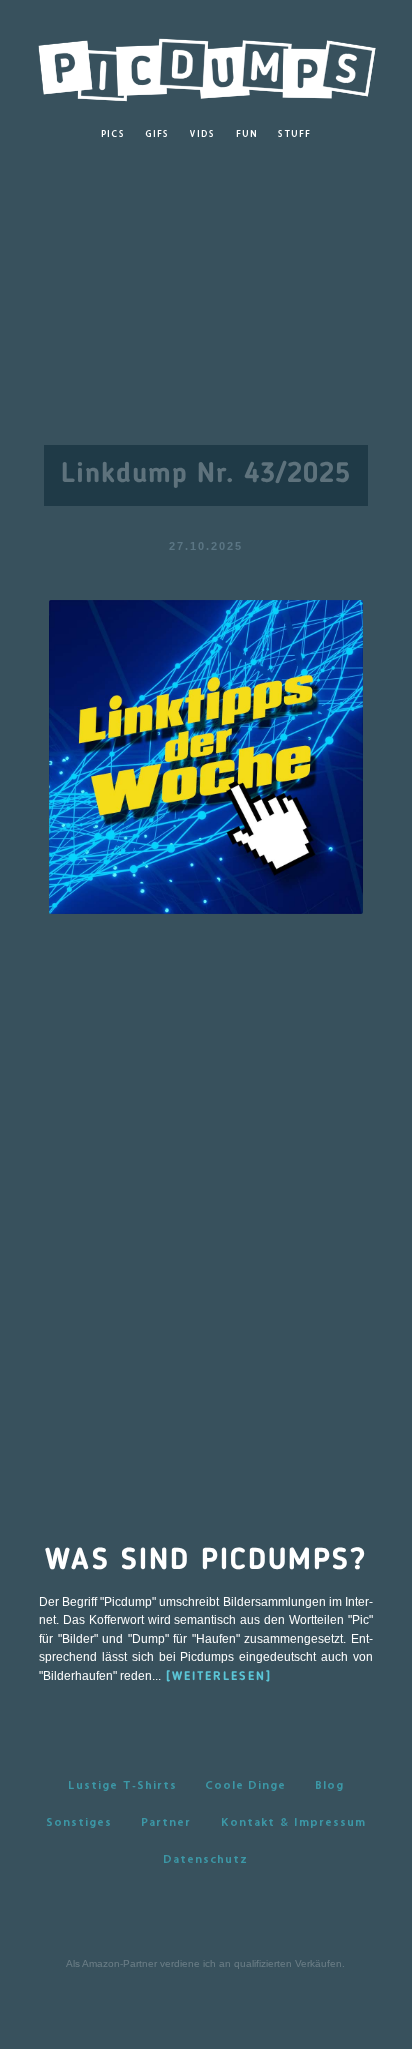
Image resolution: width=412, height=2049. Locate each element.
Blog (329, 1785)
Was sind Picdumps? (206, 1561)
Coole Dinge (245, 1785)
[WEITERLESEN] (219, 1677)
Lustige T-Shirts (122, 1785)
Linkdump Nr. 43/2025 (206, 475)
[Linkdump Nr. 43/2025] (206, 755)
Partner (166, 1822)
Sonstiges (79, 1822)
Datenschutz (205, 1859)
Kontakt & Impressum (293, 1822)
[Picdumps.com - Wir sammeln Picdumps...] (206, 64)
